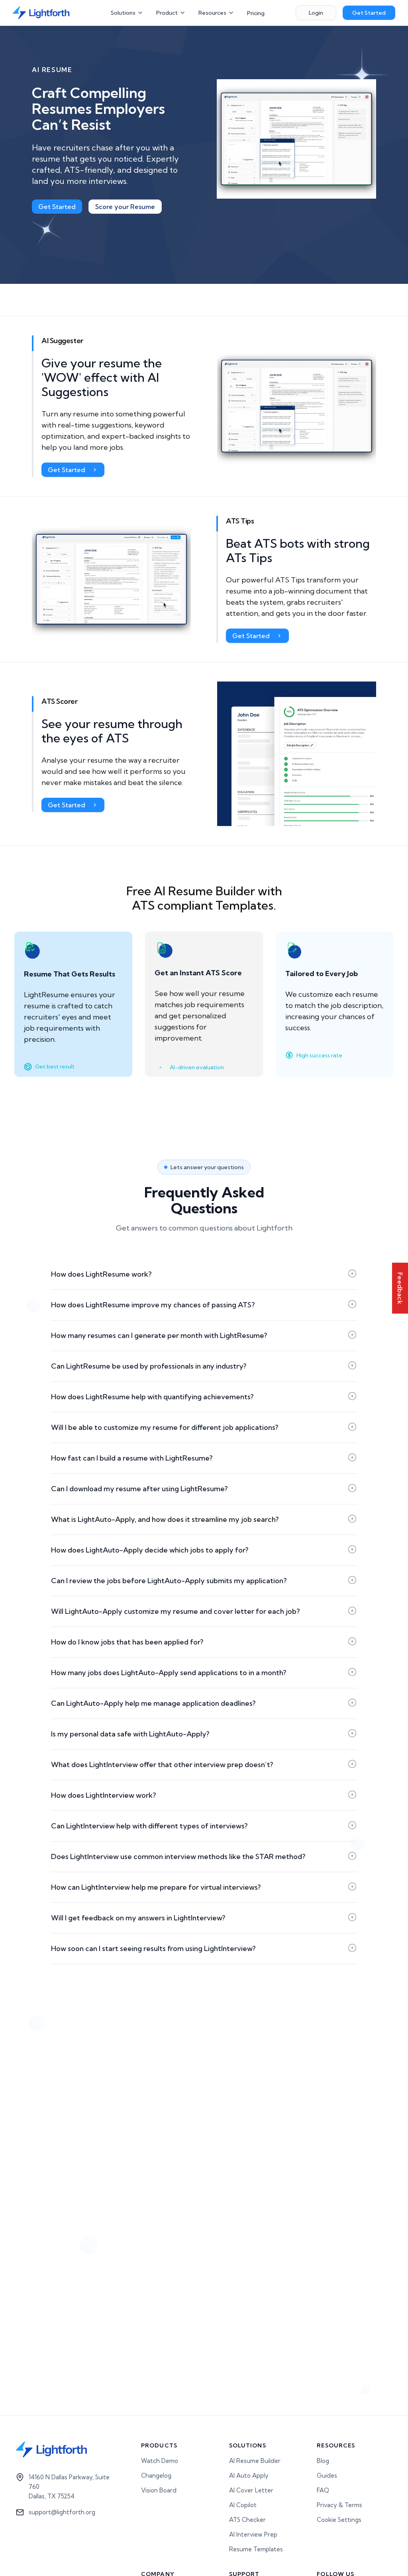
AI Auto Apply (249, 2475)
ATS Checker (247, 2520)
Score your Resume (125, 207)
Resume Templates (256, 2549)
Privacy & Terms (339, 2505)
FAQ (323, 2490)
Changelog (156, 2475)
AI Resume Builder (255, 2461)
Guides (327, 2475)
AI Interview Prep (253, 2534)
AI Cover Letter (251, 2490)
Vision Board (159, 2490)
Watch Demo (160, 2461)
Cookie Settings (339, 2520)
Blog (323, 2461)
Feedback (400, 1288)
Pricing (256, 13)
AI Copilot (243, 2505)
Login (316, 13)
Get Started (369, 13)
